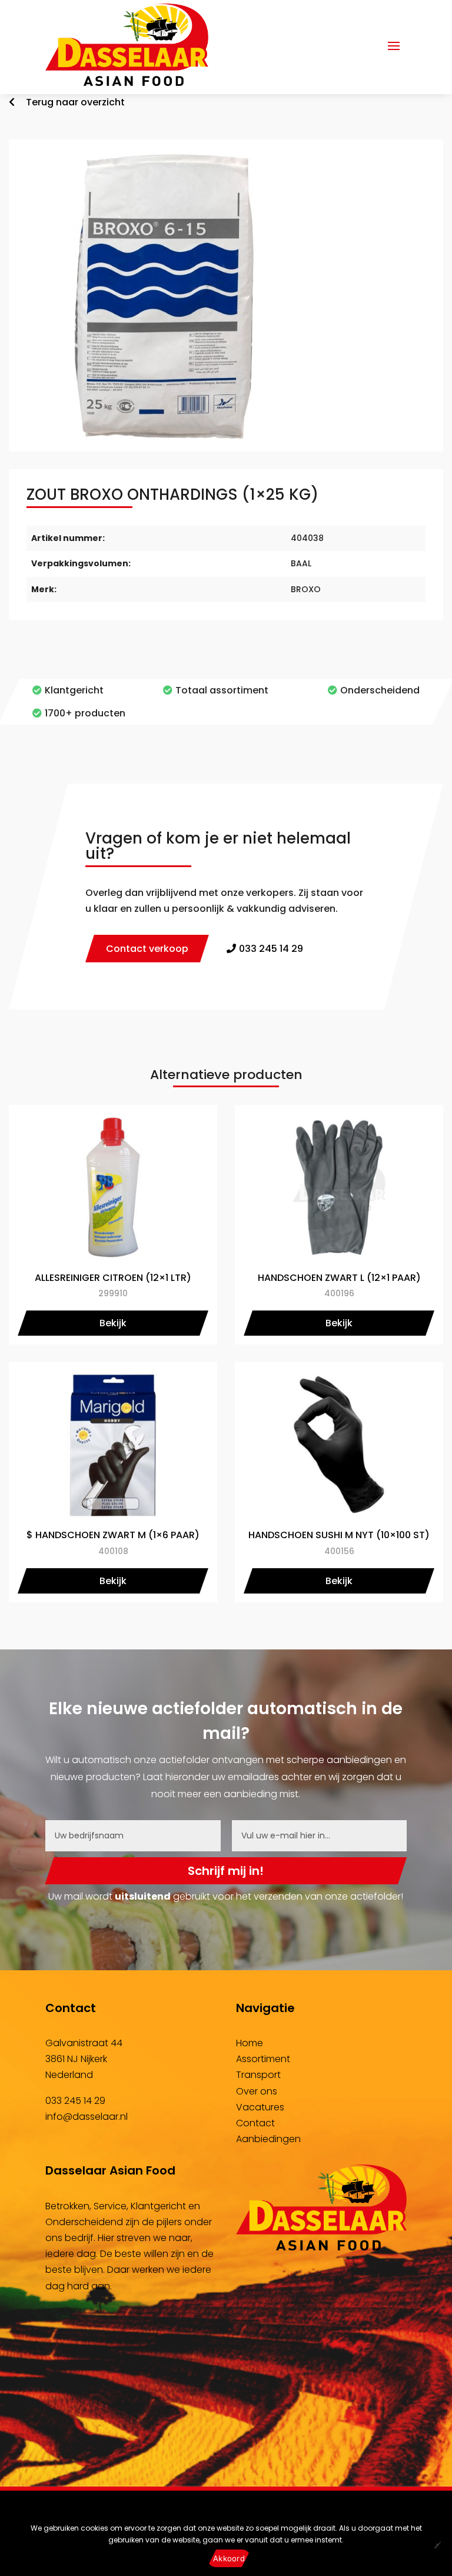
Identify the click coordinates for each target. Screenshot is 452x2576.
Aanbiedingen (268, 2139)
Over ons (257, 2091)
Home (250, 2043)
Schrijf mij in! (226, 1871)
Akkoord (229, 2558)
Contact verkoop (147, 949)
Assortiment (263, 2059)
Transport (258, 2075)
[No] (437, 2545)
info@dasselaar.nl (87, 2117)
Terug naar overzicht (74, 102)
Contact (255, 2123)
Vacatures (260, 2107)
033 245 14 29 (75, 2101)
